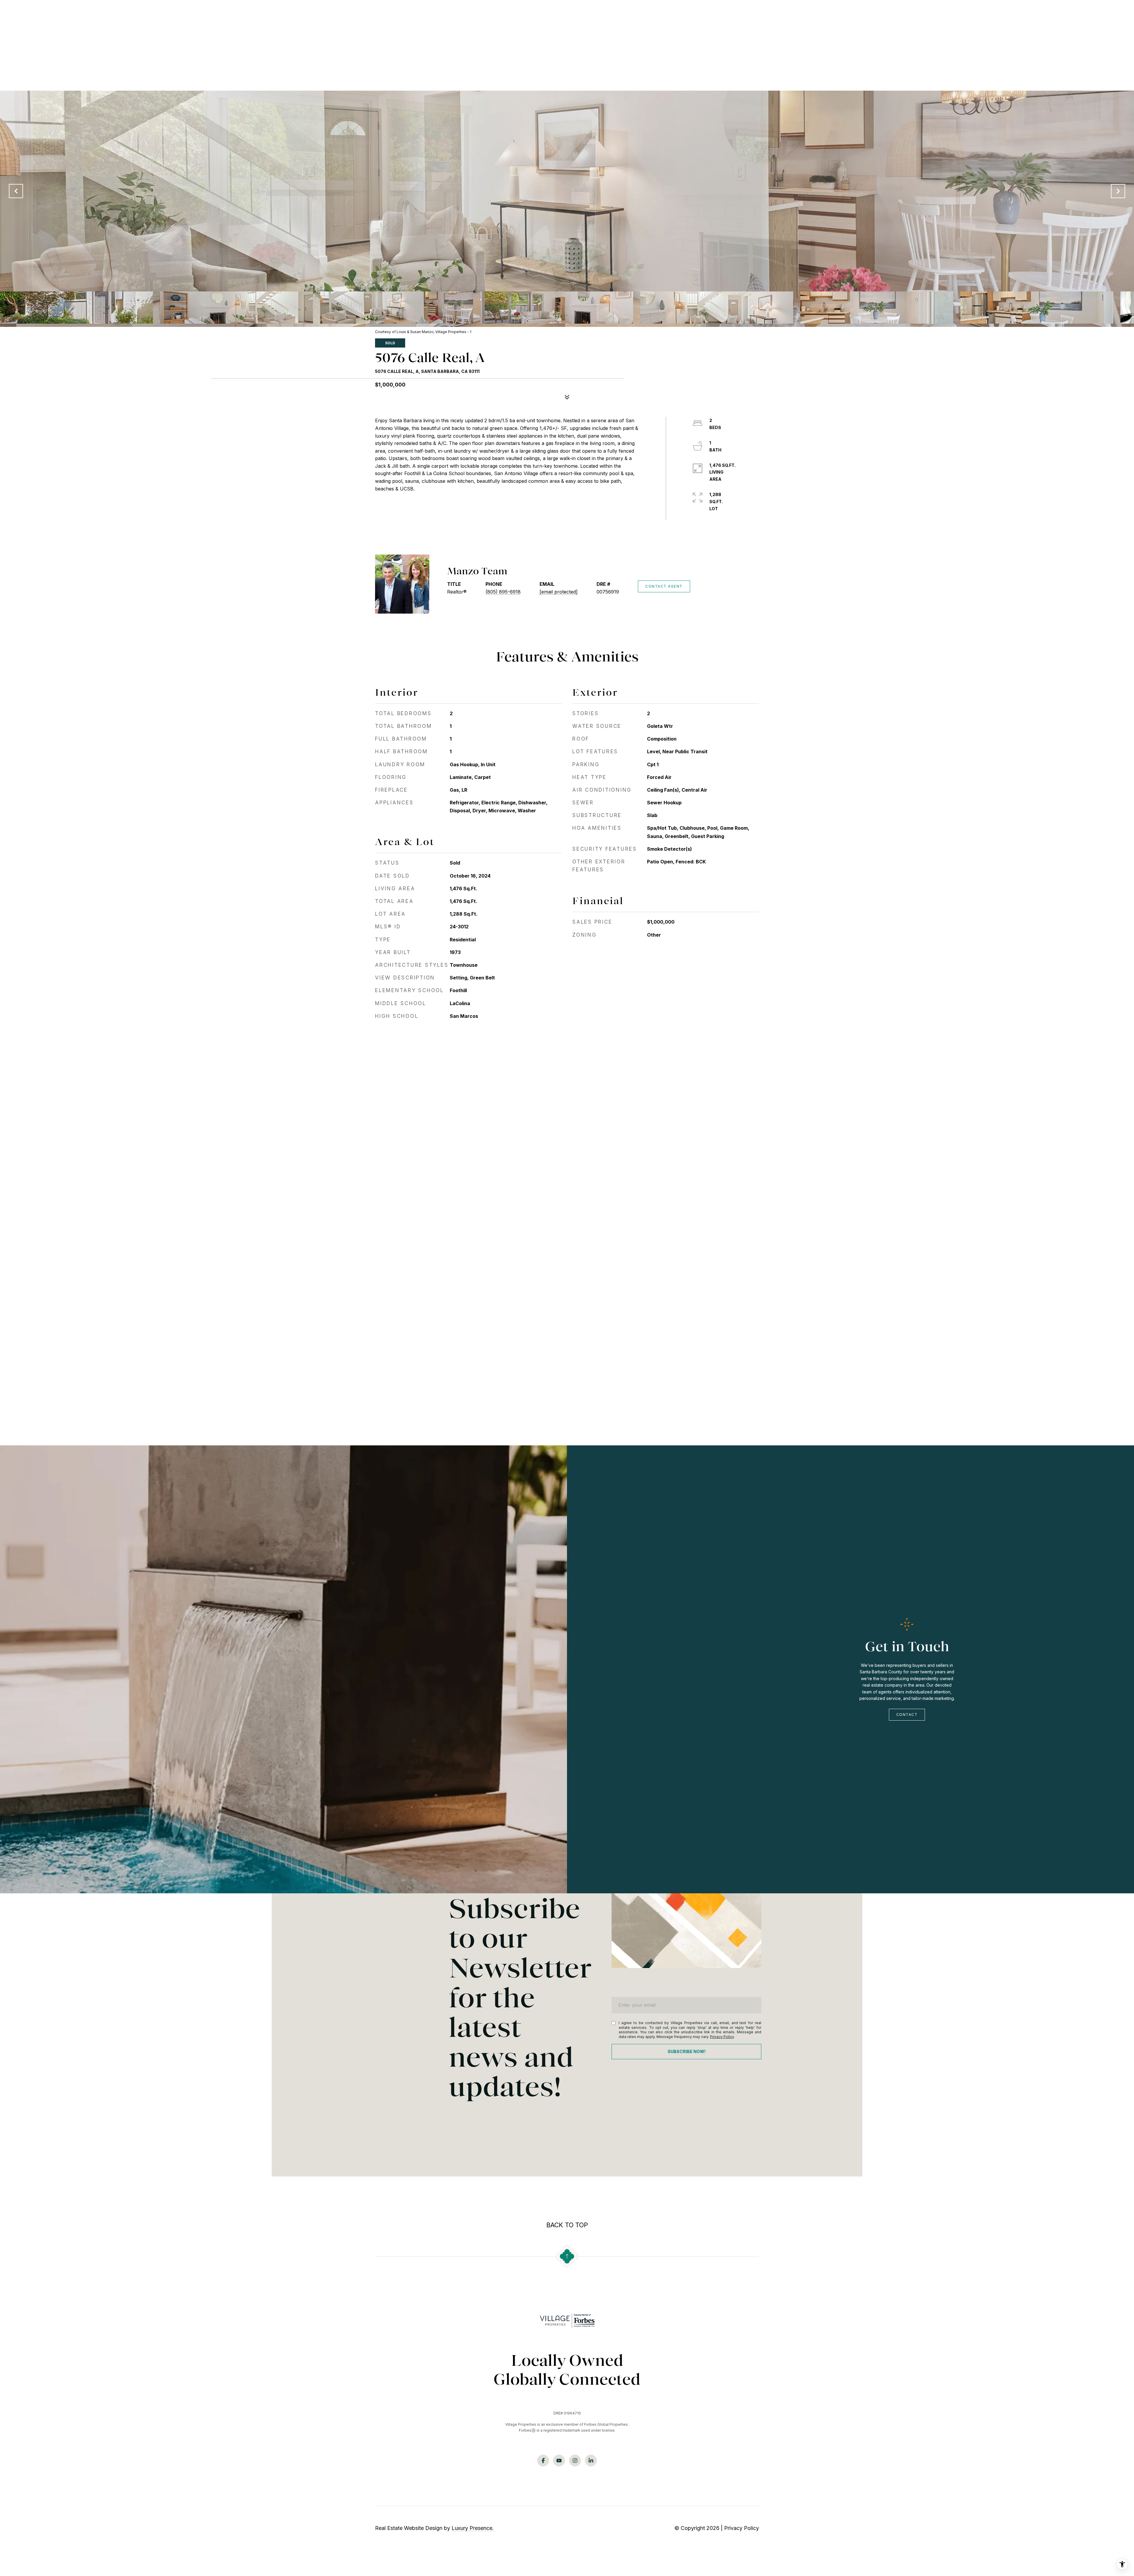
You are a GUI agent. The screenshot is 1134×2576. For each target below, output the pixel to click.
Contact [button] (907, 1715)
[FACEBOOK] (543, 2461)
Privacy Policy (722, 2037)
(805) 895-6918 (503, 592)
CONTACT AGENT (664, 586)
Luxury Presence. (473, 2528)
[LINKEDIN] (591, 2461)
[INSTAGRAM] (575, 2461)
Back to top (567, 2225)
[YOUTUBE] (559, 2461)
